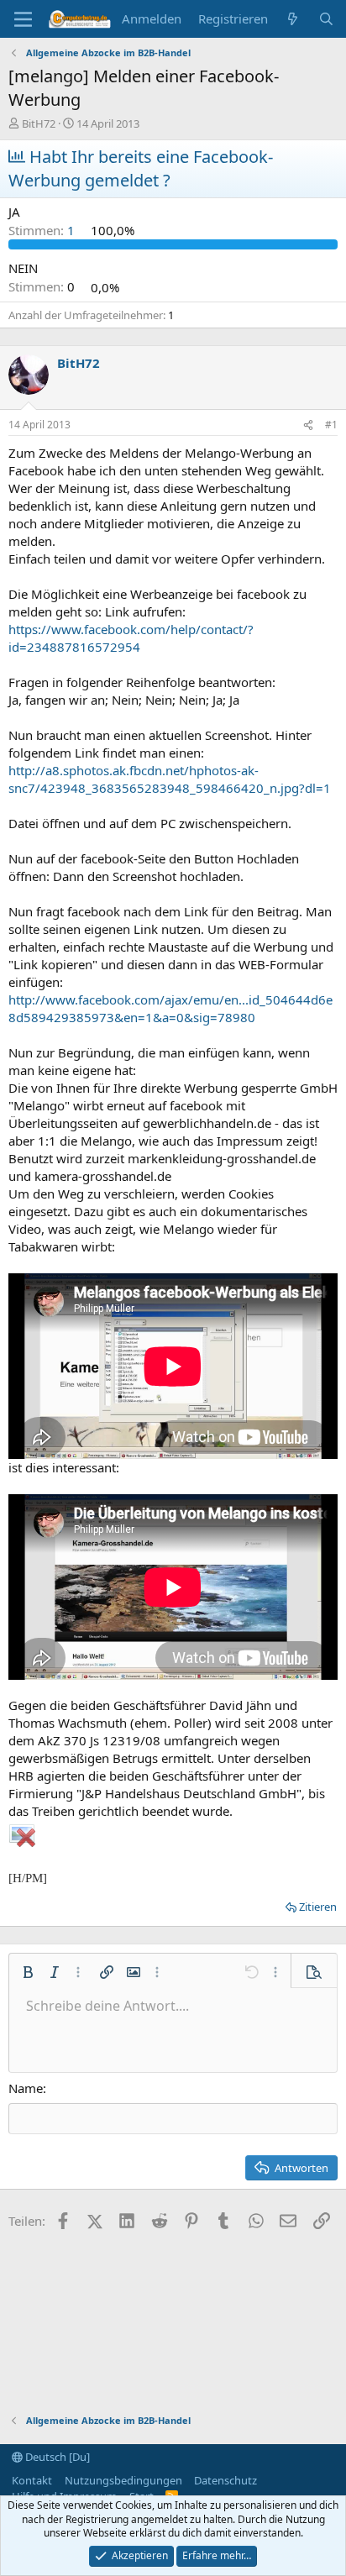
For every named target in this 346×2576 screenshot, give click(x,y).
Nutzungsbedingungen (123, 2480)
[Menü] (23, 19)
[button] (28, 1972)
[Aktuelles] (293, 19)
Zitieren (318, 1907)
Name (26, 2088)
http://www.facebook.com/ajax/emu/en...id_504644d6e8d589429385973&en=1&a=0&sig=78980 (170, 1008)
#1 (331, 425)
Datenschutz (225, 2480)
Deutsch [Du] (56, 2457)
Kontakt (32, 2480)
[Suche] (326, 19)
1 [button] (43, 230)
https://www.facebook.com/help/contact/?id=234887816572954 (131, 638)
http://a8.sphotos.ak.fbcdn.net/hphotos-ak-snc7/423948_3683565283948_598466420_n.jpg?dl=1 (170, 779)
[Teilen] (308, 425)
